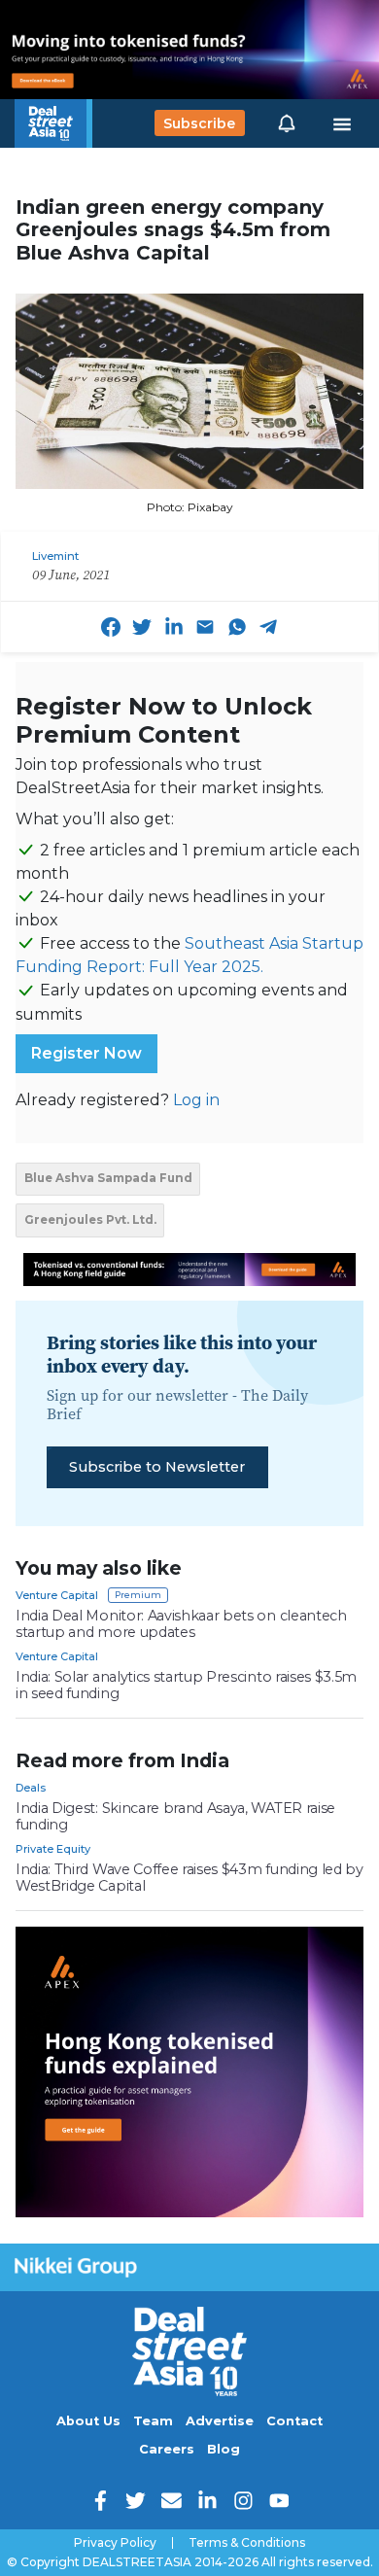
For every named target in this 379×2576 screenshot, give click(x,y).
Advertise (220, 2421)
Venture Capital (57, 1595)
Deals (31, 1788)
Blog (224, 2449)
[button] (287, 123)
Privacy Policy (115, 2543)
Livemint (55, 556)
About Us (88, 2421)
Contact (294, 2421)
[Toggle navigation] (342, 123)
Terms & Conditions (247, 2543)
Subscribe (199, 123)
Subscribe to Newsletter (157, 1467)
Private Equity (53, 1849)
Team (153, 2421)
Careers (167, 2449)
